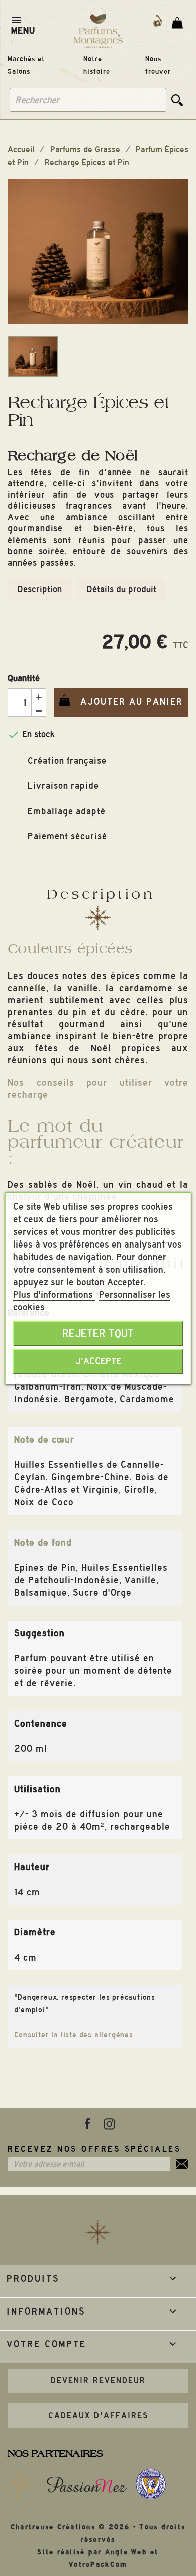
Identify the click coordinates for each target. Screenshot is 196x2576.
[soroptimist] (151, 2484)
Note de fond (43, 1542)
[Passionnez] (87, 2484)
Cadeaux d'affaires (98, 2415)
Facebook (87, 2124)
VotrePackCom (98, 2565)
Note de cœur (44, 1439)
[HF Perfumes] (23, 2484)
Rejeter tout (98, 1334)
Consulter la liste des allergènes (74, 2035)
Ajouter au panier (119, 702)
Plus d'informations (54, 1295)
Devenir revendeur (98, 2381)
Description (40, 589)
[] (177, 100)
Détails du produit (122, 589)
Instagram (109, 2124)
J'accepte (98, 1361)
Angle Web (126, 2552)
